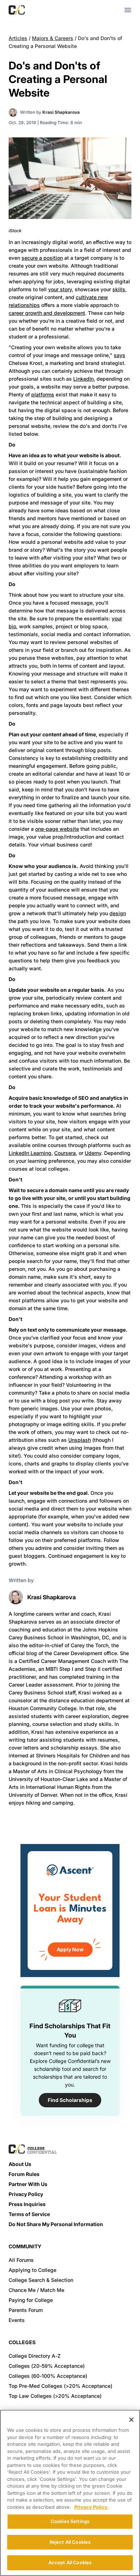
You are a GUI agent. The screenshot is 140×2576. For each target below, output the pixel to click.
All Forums (21, 2260)
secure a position (42, 258)
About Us (20, 2164)
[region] (70, 2493)
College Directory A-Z (35, 2356)
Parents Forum (26, 2310)
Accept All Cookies (70, 2562)
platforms (43, 394)
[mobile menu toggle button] (128, 10)
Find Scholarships (70, 2100)
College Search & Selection (41, 2280)
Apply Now (70, 1949)
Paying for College (31, 2300)
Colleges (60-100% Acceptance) (48, 2376)
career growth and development (47, 313)
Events (17, 2320)
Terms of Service (29, 2214)
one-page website (57, 829)
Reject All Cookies (70, 2542)
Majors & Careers (53, 38)
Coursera (65, 1153)
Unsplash (80, 1440)
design (118, 913)
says (120, 355)
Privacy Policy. (91, 2507)
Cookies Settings (70, 2521)
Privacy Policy (26, 2194)
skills (119, 289)
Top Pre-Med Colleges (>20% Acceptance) (60, 2386)
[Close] (131, 2420)
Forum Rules (24, 2174)
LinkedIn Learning (30, 1153)
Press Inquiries (27, 2204)
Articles (18, 38)
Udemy (93, 1153)
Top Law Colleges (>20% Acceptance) (55, 2396)
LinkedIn (83, 379)
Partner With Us (28, 2184)
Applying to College (32, 2270)
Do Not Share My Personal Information (56, 2224)
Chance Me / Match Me (36, 2290)
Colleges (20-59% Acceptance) (47, 2366)
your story (60, 289)
